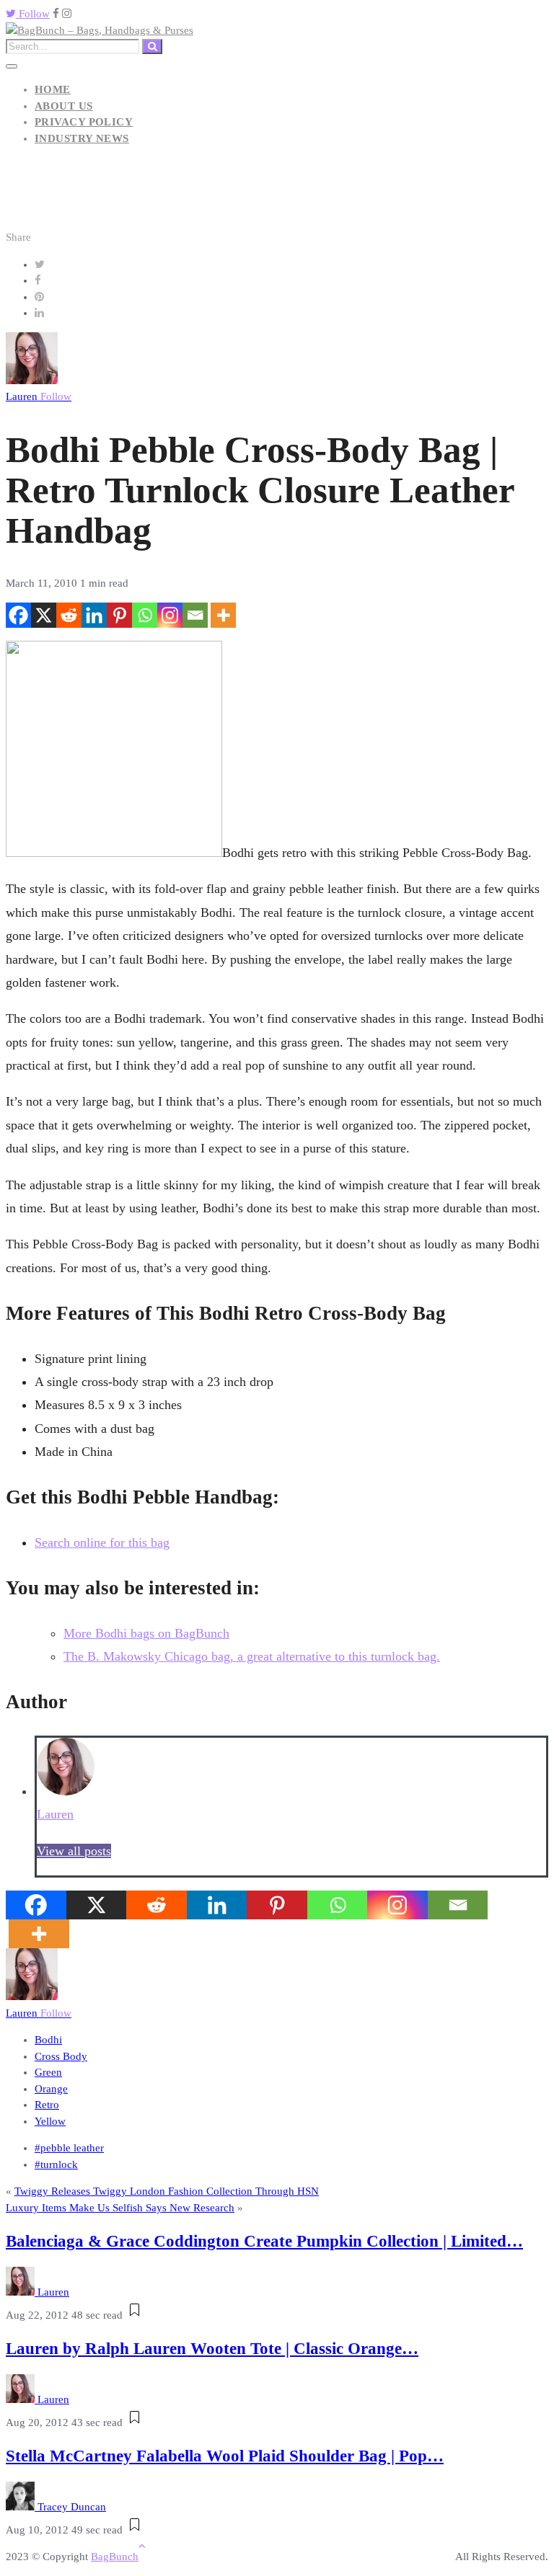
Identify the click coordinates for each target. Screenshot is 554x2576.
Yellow (50, 2121)
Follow (33, 14)
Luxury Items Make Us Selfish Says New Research (120, 2208)
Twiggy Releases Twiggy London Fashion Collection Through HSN (167, 2191)
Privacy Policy (84, 122)
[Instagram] (170, 615)
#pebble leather (69, 2148)
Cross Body (61, 2056)
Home (53, 89)
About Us (64, 106)
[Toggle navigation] (12, 66)
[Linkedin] (94, 615)
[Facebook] (18, 615)
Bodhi (48, 2040)
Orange (51, 2089)
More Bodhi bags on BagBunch (146, 1633)
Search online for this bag (102, 1542)
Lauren (39, 396)
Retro (47, 2105)
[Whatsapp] (145, 615)
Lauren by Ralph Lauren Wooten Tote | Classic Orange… (212, 2349)
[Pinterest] (119, 615)
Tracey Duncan (72, 2507)
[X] (44, 615)
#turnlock (56, 2164)
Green (48, 2072)
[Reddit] (69, 615)
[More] (223, 615)
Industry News (82, 138)
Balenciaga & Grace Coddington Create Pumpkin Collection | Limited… (264, 2241)
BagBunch (115, 2557)
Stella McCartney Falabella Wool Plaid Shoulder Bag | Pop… (225, 2456)
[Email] (195, 615)
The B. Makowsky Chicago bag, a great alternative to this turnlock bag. (252, 1656)
